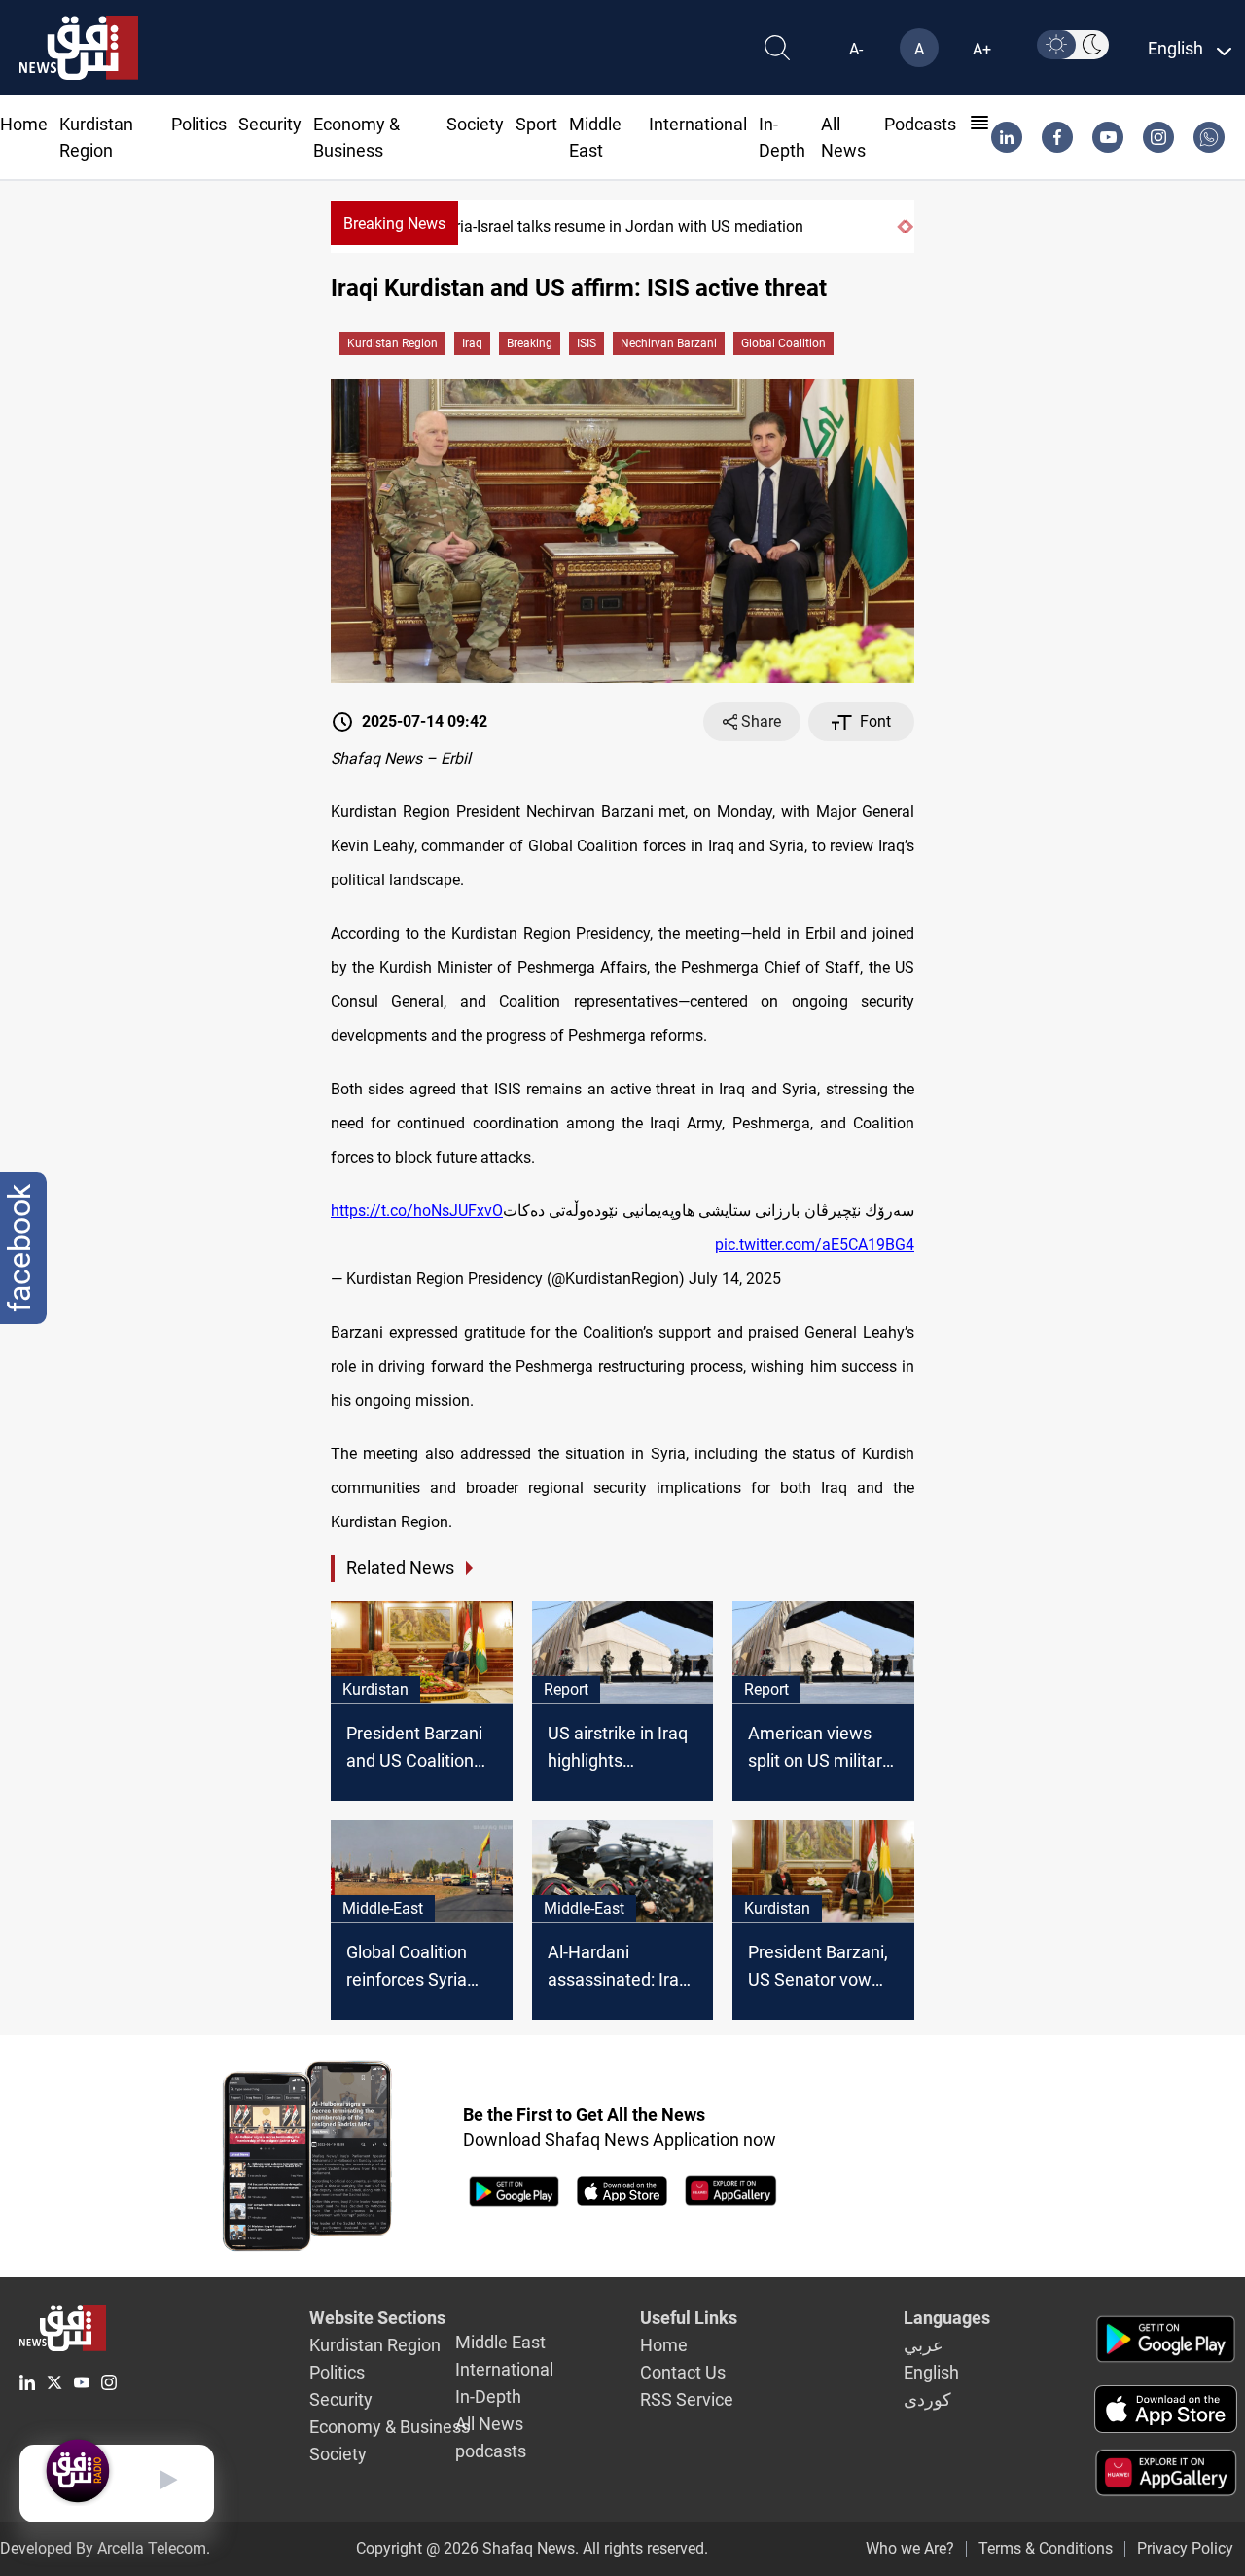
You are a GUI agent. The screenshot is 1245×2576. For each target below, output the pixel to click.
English (931, 2372)
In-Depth (488, 2397)
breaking (530, 343)
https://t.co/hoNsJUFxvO (417, 1211)
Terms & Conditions (1046, 2548)
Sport (536, 124)
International (698, 124)
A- (856, 49)
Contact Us (683, 2372)
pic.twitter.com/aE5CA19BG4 (815, 1245)
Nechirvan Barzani (669, 343)
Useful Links (689, 2318)
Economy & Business (390, 2427)
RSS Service (687, 2399)
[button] (901, 227)
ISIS (587, 343)
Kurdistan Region (392, 343)
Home (24, 124)
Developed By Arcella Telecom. (105, 2548)
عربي (924, 2345)
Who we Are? (910, 2548)
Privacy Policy (1185, 2548)
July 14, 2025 (735, 1279)
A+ (982, 49)
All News (489, 2424)
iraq (472, 343)
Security (270, 124)
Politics (199, 124)
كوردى (927, 2399)
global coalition (783, 343)
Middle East (500, 2342)
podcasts (920, 124)
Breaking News (394, 223)
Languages (947, 2318)
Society (475, 124)
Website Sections (377, 2318)
